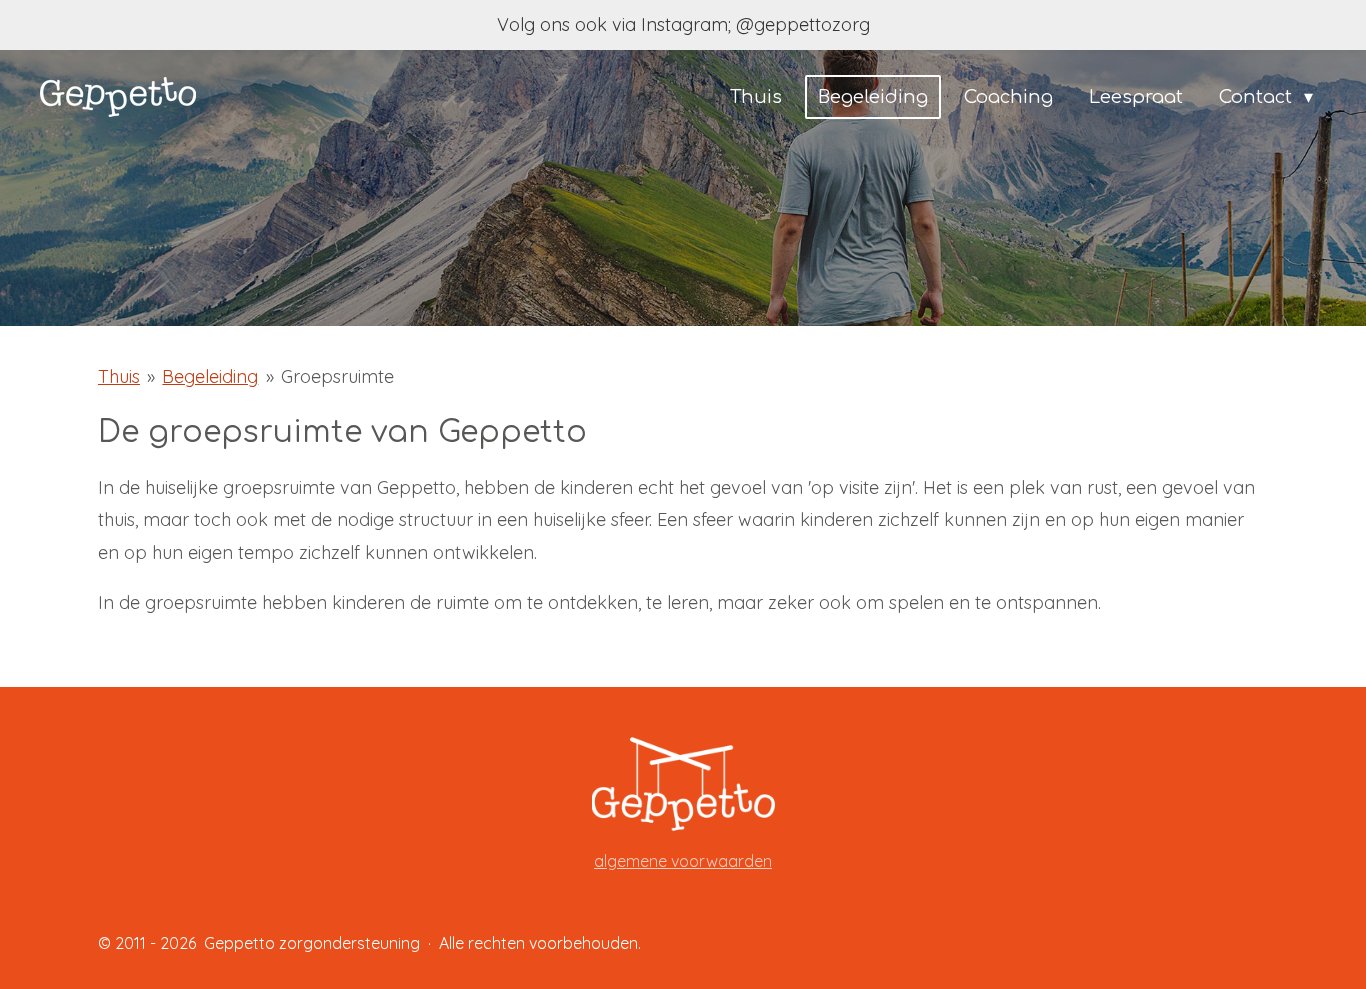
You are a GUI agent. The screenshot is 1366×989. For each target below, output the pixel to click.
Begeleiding (210, 376)
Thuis (119, 376)
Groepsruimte (337, 376)
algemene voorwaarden (683, 861)
